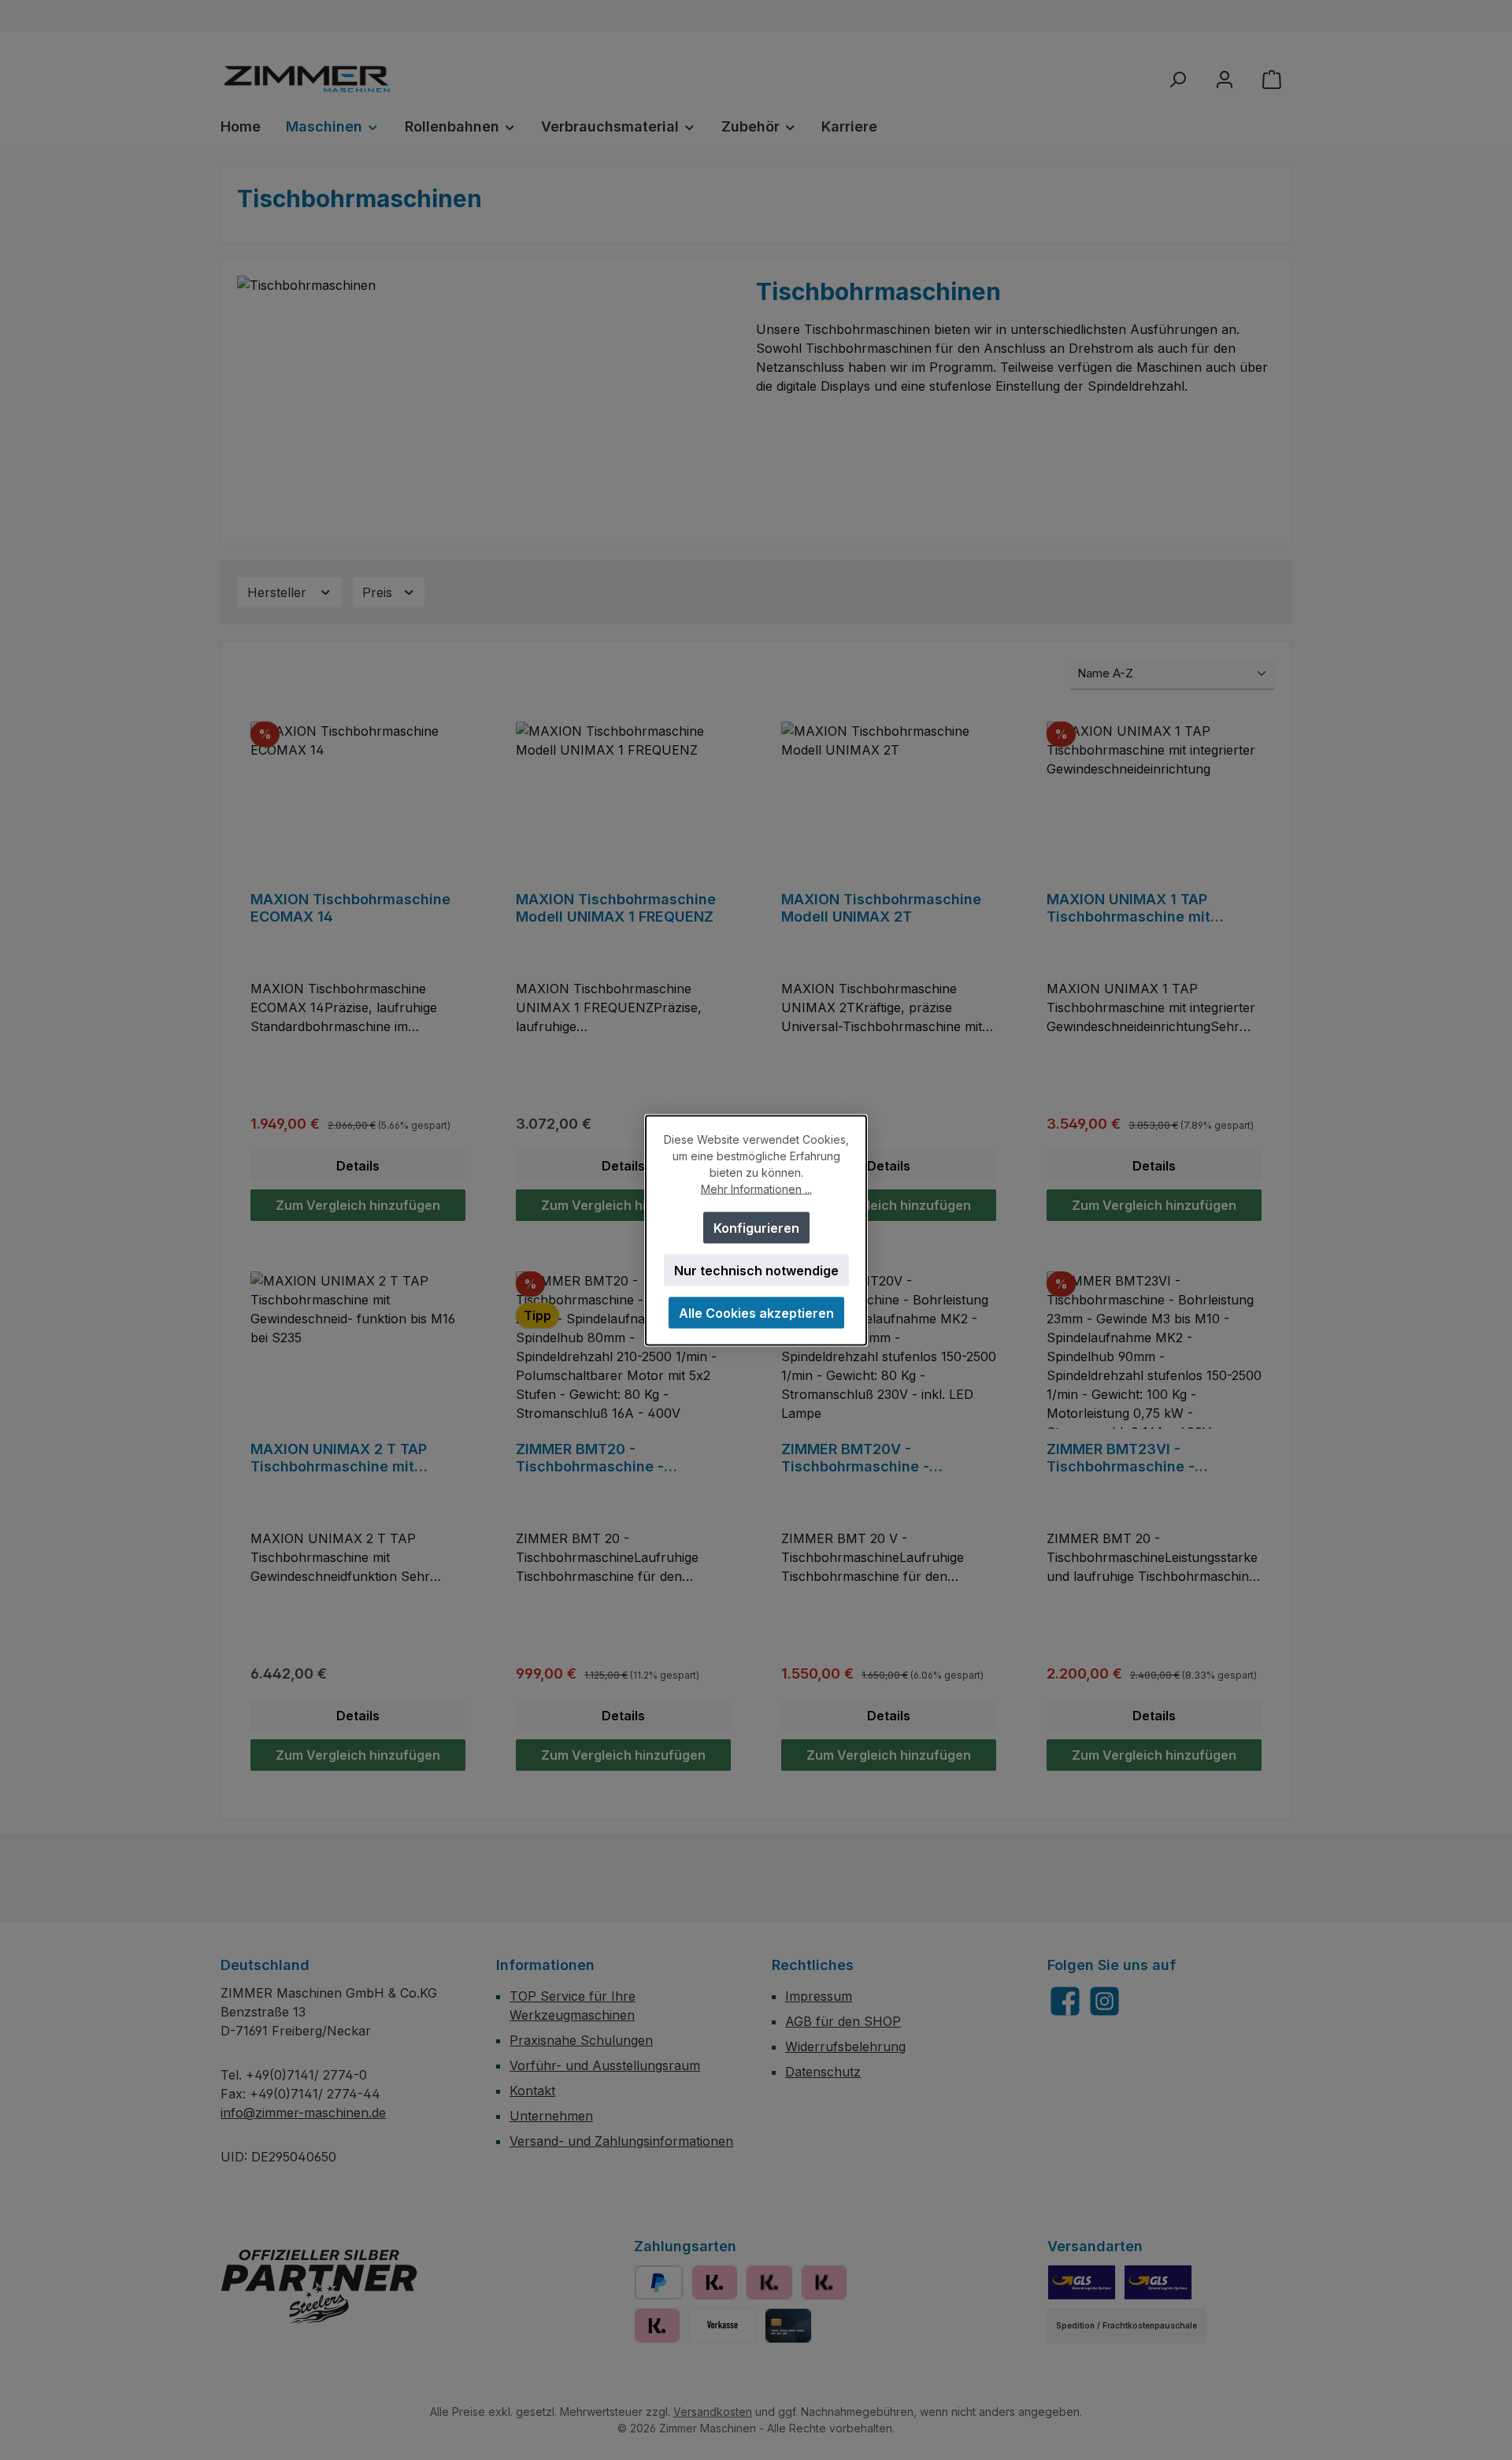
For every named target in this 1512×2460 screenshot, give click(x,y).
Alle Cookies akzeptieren (756, 1312)
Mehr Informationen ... (756, 1188)
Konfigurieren (756, 1227)
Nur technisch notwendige (756, 1270)
